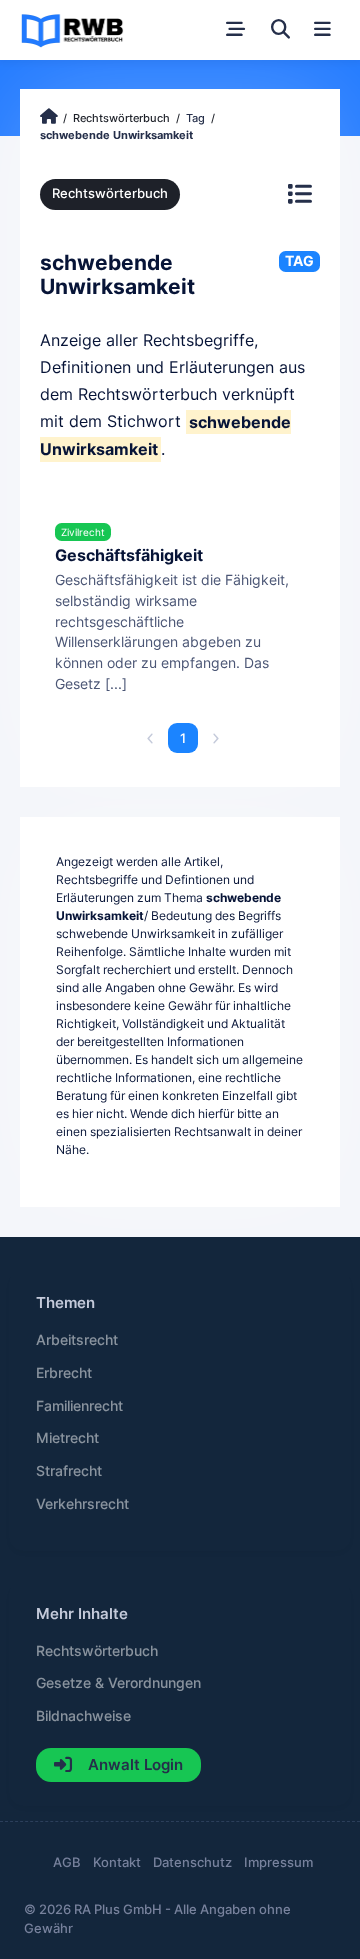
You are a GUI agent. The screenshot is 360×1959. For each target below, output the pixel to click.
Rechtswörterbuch (110, 193)
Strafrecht (69, 1471)
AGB (67, 1862)
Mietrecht (67, 1438)
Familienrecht (79, 1406)
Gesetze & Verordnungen (118, 1683)
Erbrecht (64, 1373)
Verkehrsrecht (82, 1504)
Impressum (278, 1862)
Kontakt (117, 1862)
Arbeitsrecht (77, 1340)
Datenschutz (192, 1862)
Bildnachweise (83, 1716)
